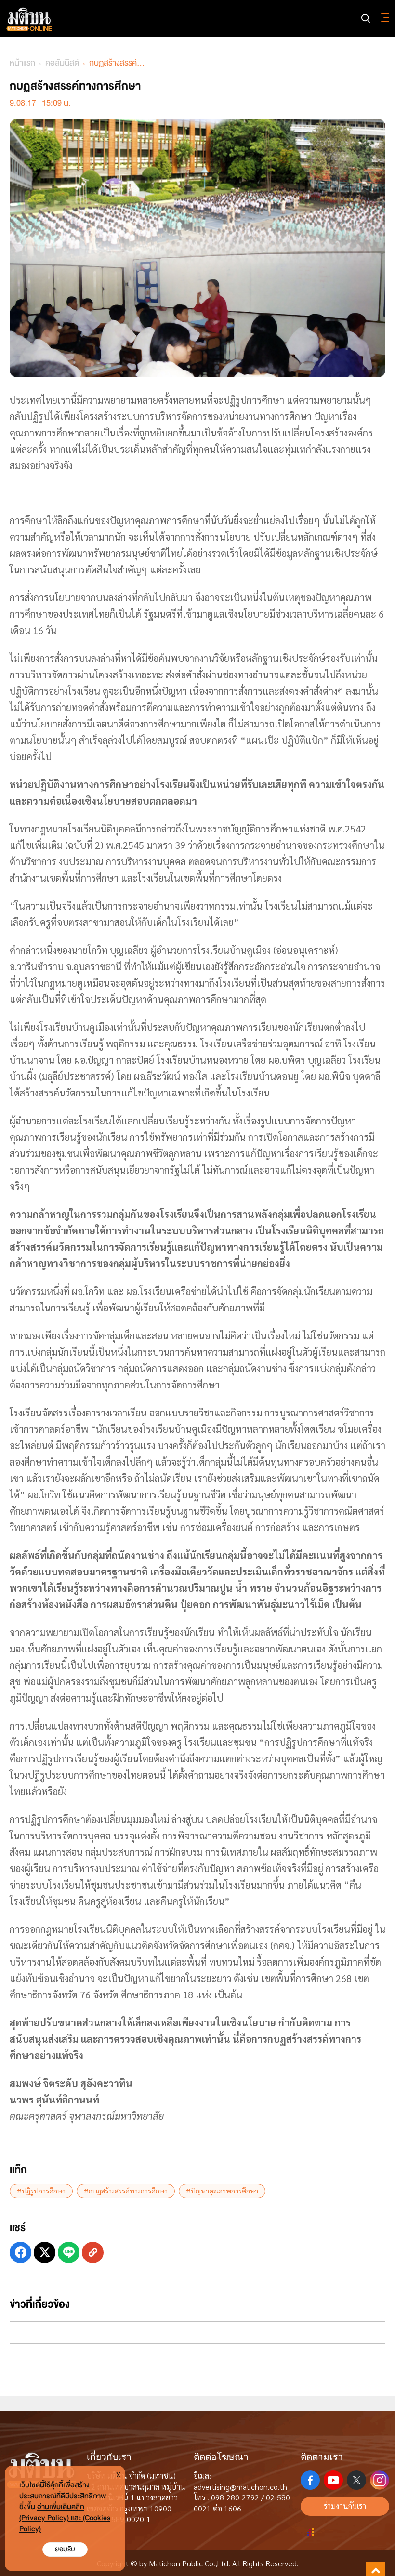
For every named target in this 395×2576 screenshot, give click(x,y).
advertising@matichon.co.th (240, 2487)
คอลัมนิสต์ (62, 63)
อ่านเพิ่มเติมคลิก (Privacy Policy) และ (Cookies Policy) (65, 2518)
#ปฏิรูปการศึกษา (41, 2191)
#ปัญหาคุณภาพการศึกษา (222, 2191)
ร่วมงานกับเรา (345, 2506)
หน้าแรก (22, 63)
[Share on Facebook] (20, 2252)
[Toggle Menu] (383, 18)
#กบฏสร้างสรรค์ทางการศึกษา (126, 2191)
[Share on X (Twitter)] (45, 2252)
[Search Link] (366, 18)
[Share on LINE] (69, 2252)
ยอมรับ (65, 2549)
